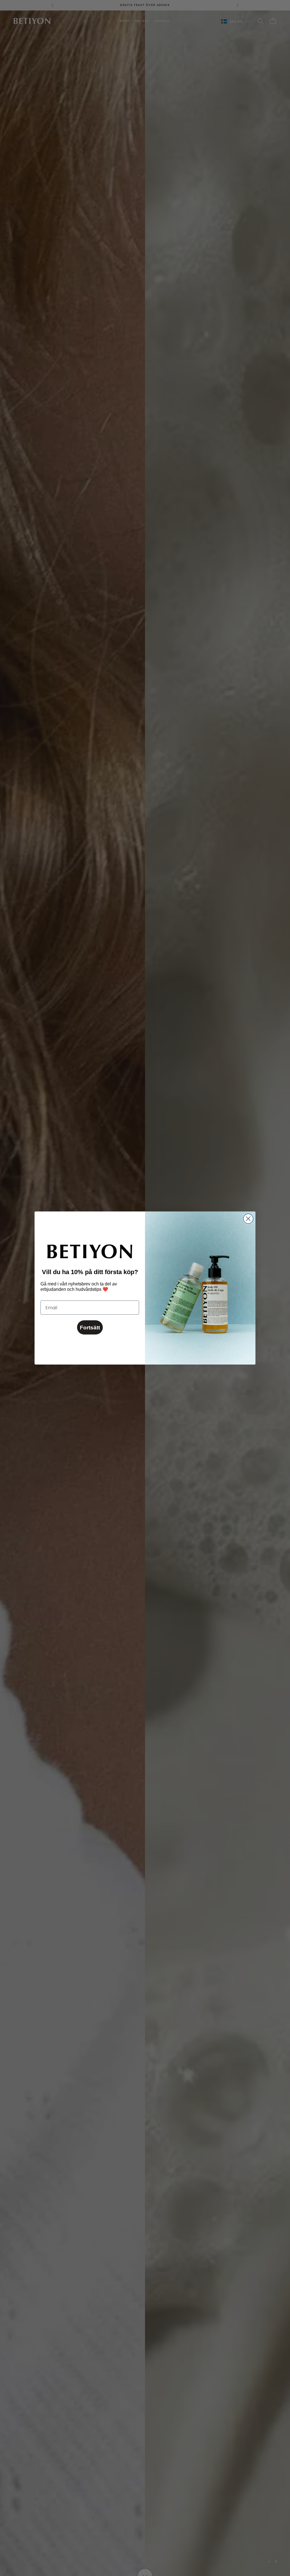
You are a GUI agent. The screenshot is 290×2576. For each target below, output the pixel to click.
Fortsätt (90, 1328)
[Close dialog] (248, 1219)
